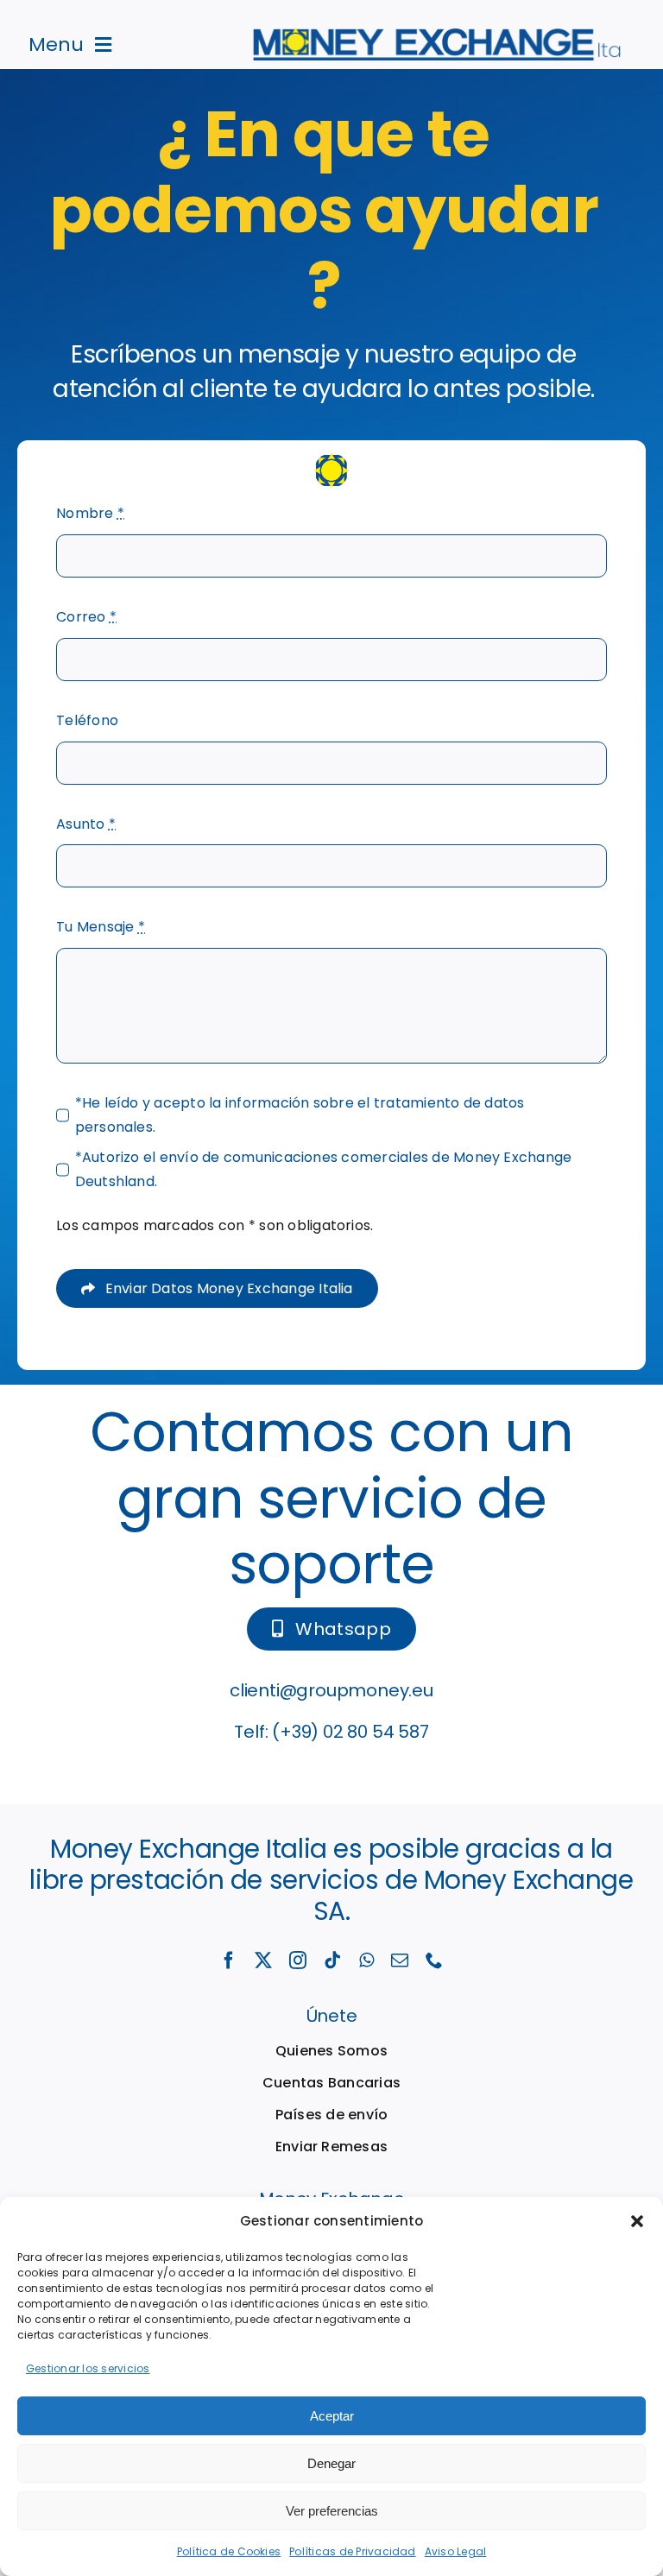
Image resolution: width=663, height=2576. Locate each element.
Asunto (86, 824)
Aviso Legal (456, 2551)
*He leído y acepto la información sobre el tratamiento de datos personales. (300, 1115)
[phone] (434, 1960)
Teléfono (87, 720)
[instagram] (298, 1960)
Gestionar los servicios (88, 2368)
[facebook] (229, 1960)
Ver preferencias (332, 2511)
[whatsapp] (366, 1960)
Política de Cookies (229, 2551)
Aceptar (332, 2416)
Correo (86, 617)
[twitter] (263, 1960)
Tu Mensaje (101, 927)
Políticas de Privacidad (353, 2551)
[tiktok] (332, 1960)
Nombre (90, 513)
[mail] (400, 1960)
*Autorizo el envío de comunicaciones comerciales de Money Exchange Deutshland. (324, 1169)
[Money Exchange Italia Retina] (439, 34)
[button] (637, 2221)
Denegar (331, 2463)
